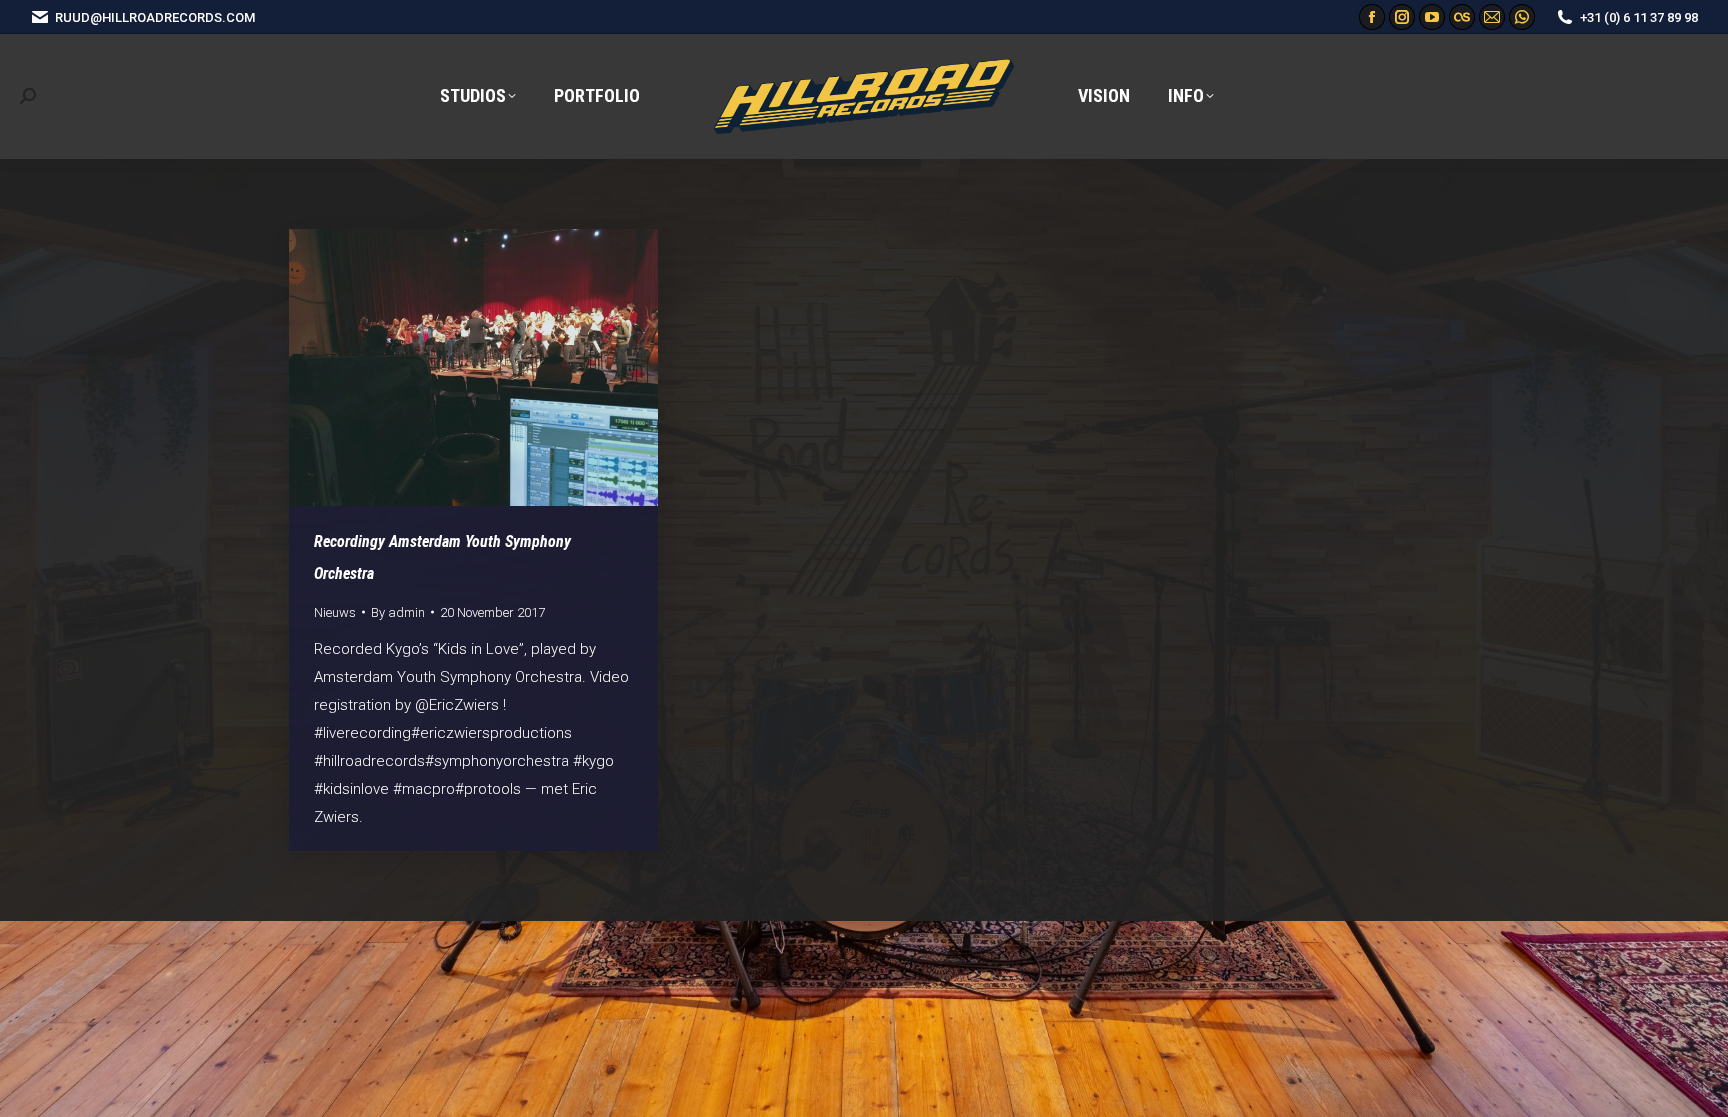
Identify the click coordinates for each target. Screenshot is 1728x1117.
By (398, 612)
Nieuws (335, 612)
